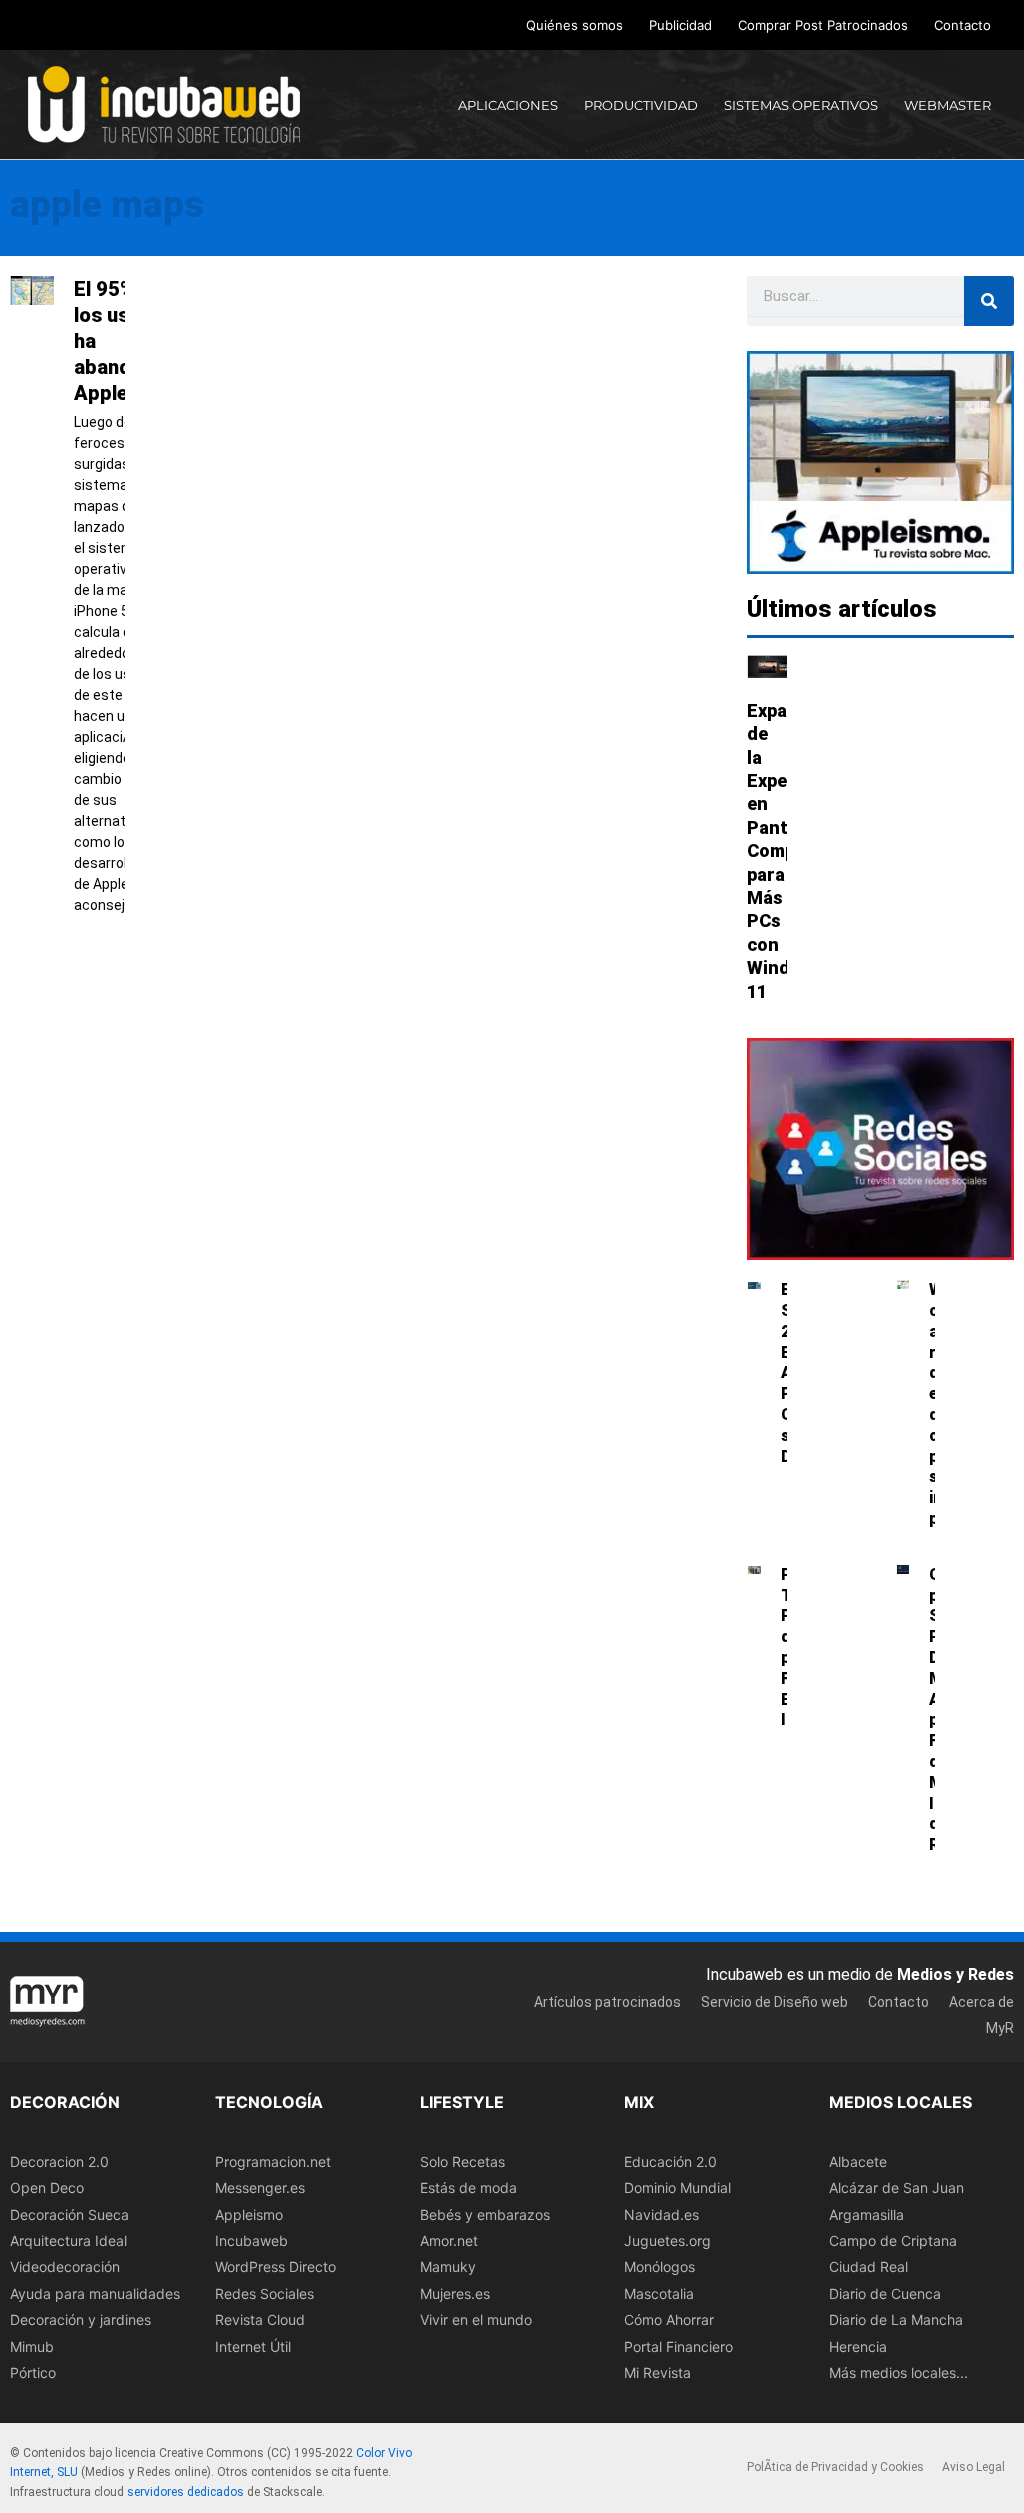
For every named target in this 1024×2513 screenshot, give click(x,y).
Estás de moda (468, 2187)
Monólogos (659, 2266)
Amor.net (449, 2240)
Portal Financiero (678, 2346)
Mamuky (448, 2266)
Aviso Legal (973, 2467)
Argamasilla (866, 2214)
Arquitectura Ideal (68, 2240)
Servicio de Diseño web (774, 2002)
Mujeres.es (455, 2293)
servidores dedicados (185, 2492)
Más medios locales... (898, 2372)
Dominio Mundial (677, 2187)
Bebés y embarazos (485, 2214)
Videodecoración (65, 2266)
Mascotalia (659, 2293)
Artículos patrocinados (607, 2002)
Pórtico (33, 2372)
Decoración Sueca (69, 2214)
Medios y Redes (955, 1974)
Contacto (962, 25)
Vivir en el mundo (476, 2319)
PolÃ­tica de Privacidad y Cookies (835, 2467)
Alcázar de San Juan (896, 2187)
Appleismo (249, 2214)
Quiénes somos (574, 25)
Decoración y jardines (80, 2319)
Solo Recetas (462, 2161)
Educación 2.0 (670, 2161)
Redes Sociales (264, 2293)
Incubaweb (251, 2240)
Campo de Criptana (893, 2240)
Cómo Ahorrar (669, 2319)
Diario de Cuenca (885, 2293)
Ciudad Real (868, 2266)
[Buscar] (989, 301)
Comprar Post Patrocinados (823, 25)
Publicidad (680, 25)
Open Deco (47, 2187)
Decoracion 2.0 (59, 2161)
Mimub (32, 2346)
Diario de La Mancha (896, 2319)
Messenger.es (260, 2187)
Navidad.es (661, 2214)
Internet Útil (253, 2346)
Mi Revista (657, 2372)
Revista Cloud (260, 2319)
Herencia (858, 2346)
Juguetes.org (667, 2240)
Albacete (858, 2161)
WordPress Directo (275, 2266)
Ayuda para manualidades (95, 2293)
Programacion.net (273, 2161)
